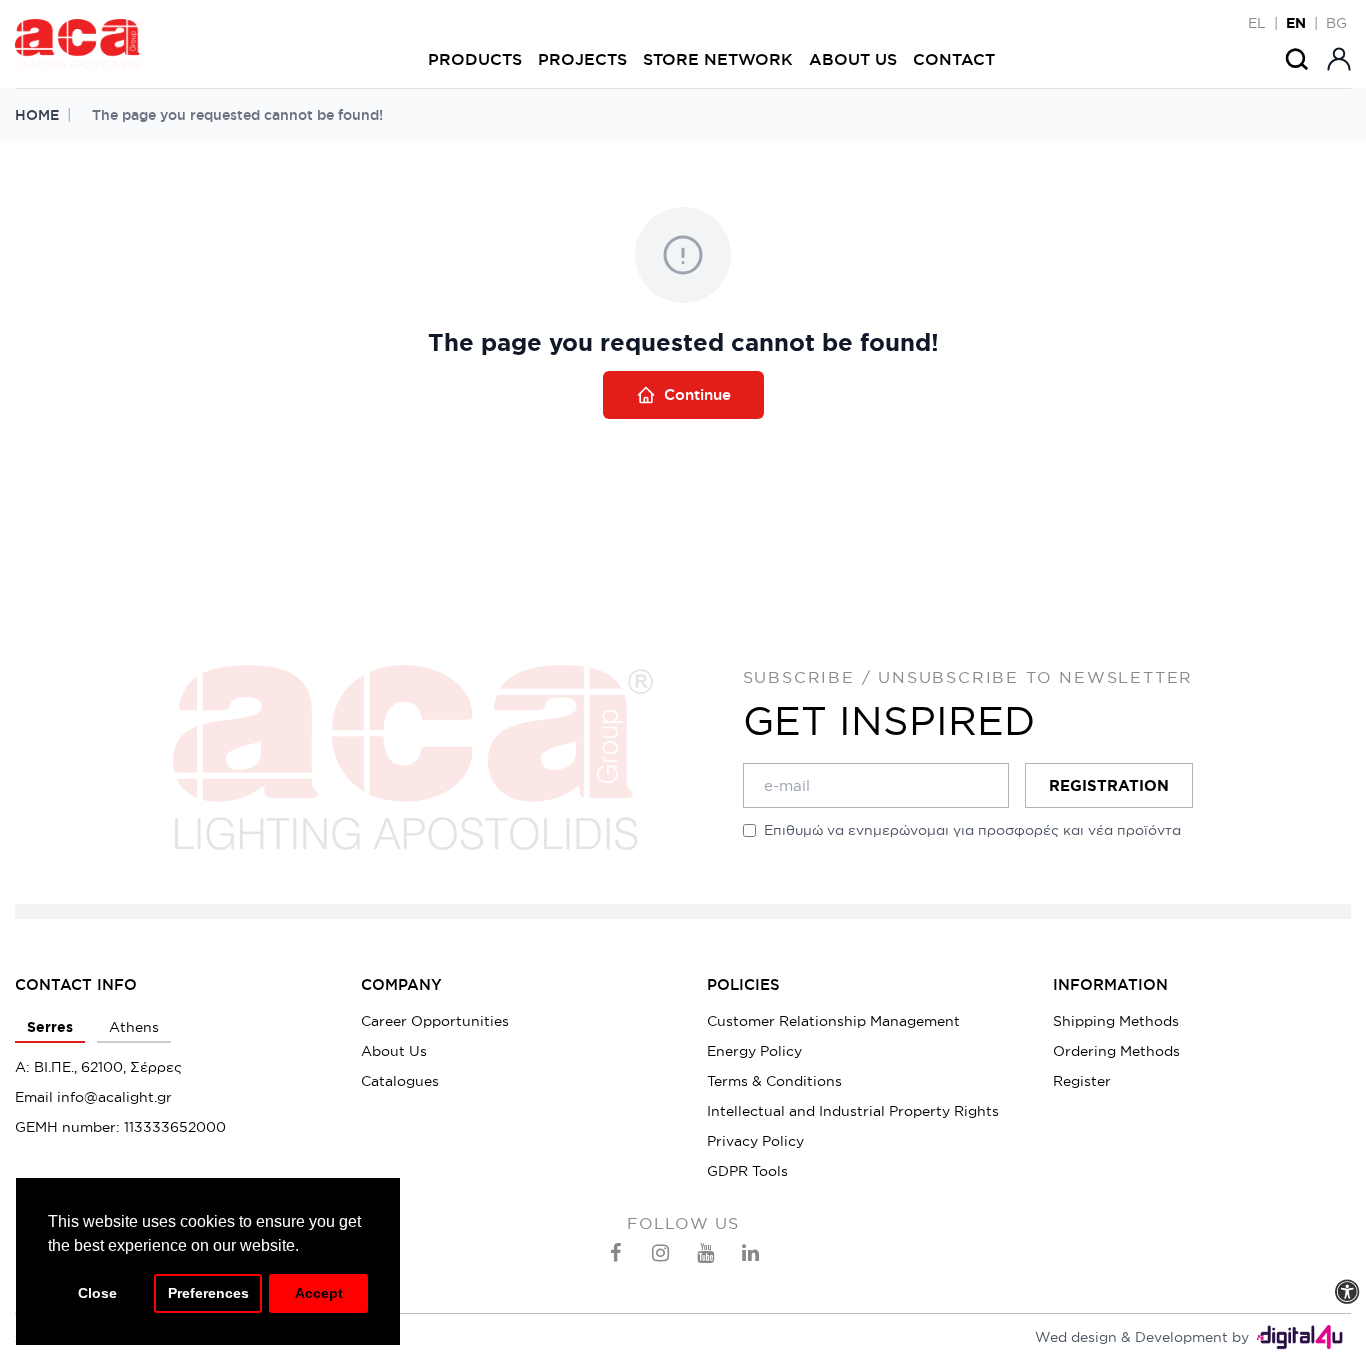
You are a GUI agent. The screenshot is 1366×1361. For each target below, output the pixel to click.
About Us (394, 1051)
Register (1082, 1081)
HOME (37, 115)
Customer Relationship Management (833, 1021)
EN (1296, 23)
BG (1336, 23)
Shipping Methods (1116, 1021)
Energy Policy (754, 1051)
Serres (50, 1027)
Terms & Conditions (774, 1081)
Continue (697, 394)
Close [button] (97, 1293)
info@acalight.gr (114, 1097)
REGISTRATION (1109, 785)
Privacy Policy (755, 1141)
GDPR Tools (747, 1171)
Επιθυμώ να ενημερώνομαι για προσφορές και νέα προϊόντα (972, 830)
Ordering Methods (1116, 1051)
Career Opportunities (435, 1021)
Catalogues (400, 1081)
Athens (134, 1027)
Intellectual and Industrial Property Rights (853, 1111)
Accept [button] (319, 1293)
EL (1257, 23)
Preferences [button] (208, 1293)
